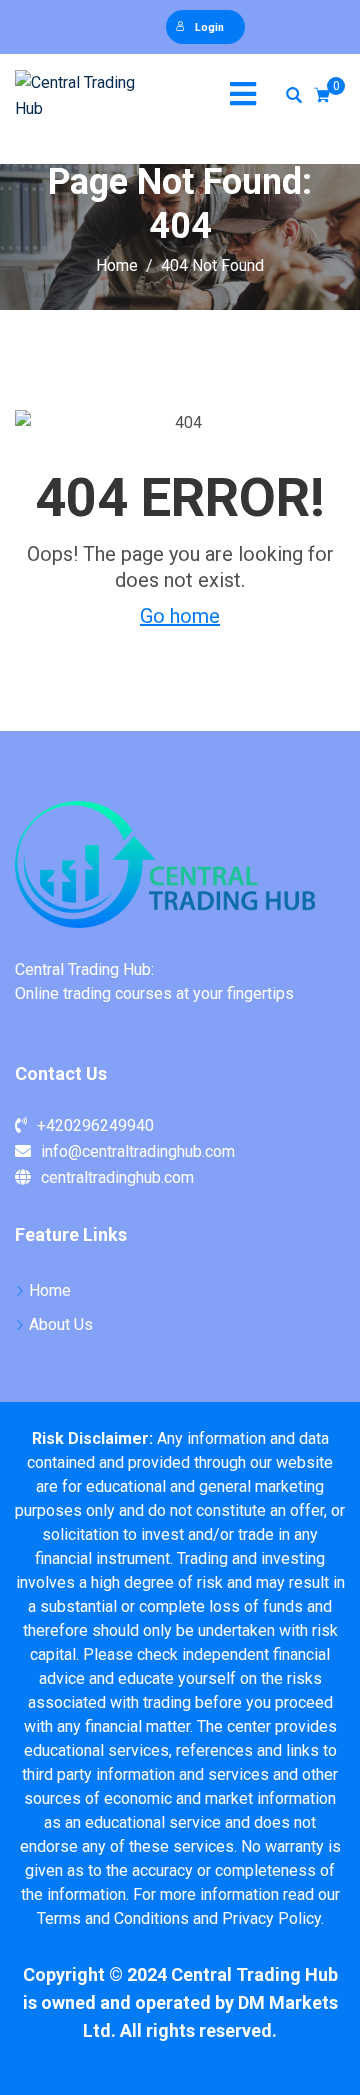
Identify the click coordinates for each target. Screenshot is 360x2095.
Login (209, 27)
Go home (180, 616)
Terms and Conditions (113, 1918)
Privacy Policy (271, 1918)
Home (50, 1290)
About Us (61, 1324)
